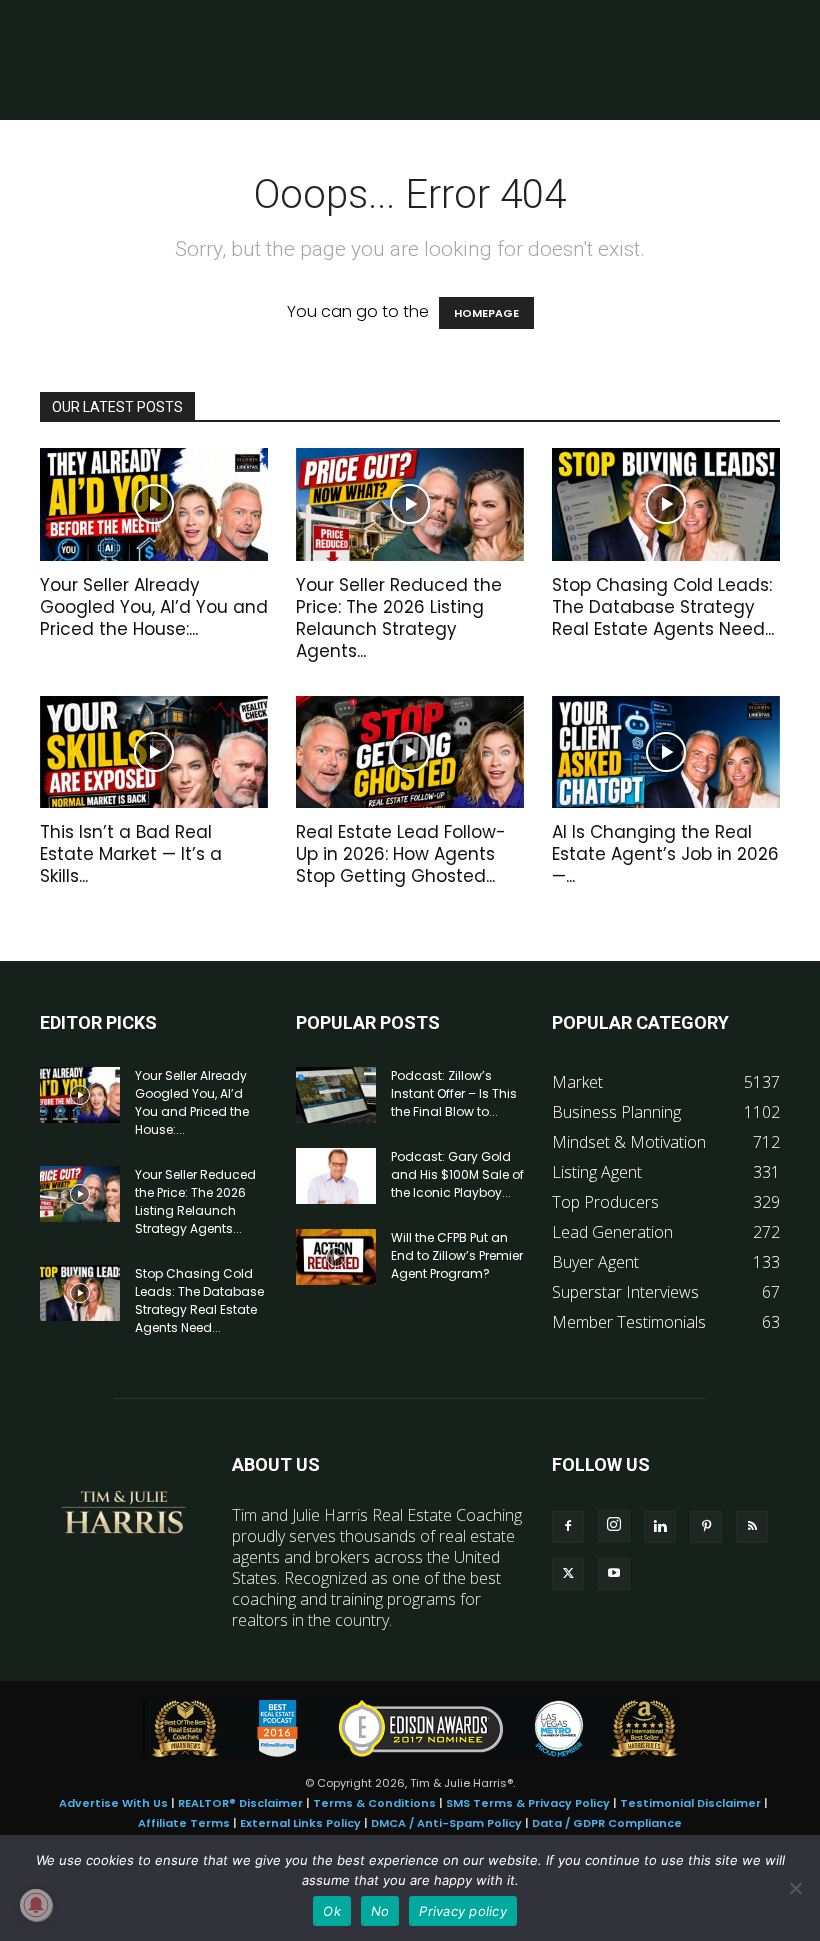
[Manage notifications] (36, 1905)
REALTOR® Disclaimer (240, 1803)
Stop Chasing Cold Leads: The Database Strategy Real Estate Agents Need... (663, 607)
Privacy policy (463, 1911)
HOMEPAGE (486, 313)
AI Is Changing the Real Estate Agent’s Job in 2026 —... (665, 854)
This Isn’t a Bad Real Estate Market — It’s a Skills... (131, 854)
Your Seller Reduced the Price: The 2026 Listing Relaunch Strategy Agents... (399, 618)
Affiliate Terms (184, 1823)
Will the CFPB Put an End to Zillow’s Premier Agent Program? (457, 1255)
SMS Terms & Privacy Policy (528, 1803)
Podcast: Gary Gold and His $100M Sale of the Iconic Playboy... (457, 1174)
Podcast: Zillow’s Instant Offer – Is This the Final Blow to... (454, 1093)
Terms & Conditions (374, 1803)
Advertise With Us (113, 1803)
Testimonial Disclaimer (690, 1803)
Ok (332, 1911)
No (380, 1911)
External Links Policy (300, 1823)
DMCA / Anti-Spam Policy (446, 1823)
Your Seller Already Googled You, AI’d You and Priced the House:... (154, 607)
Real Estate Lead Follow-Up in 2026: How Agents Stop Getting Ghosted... (401, 854)
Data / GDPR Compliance (607, 1823)
